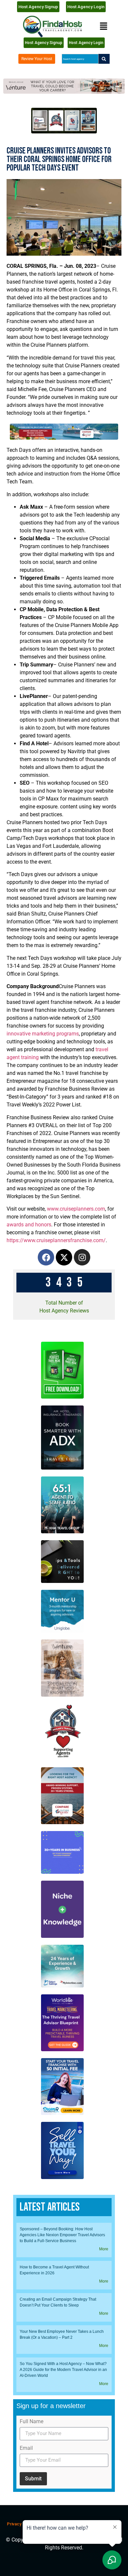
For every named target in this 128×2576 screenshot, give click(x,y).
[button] (103, 26)
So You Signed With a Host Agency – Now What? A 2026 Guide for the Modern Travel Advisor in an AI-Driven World (63, 2370)
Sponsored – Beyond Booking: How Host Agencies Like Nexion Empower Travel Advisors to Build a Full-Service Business (62, 2235)
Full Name (32, 2422)
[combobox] (80, 59)
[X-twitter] (64, 1257)
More (104, 2249)
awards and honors (29, 1225)
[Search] (104, 59)
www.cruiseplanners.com (76, 1209)
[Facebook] (46, 1257)
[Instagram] (82, 1257)
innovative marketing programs (43, 1034)
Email (26, 2448)
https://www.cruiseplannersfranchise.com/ (56, 1240)
